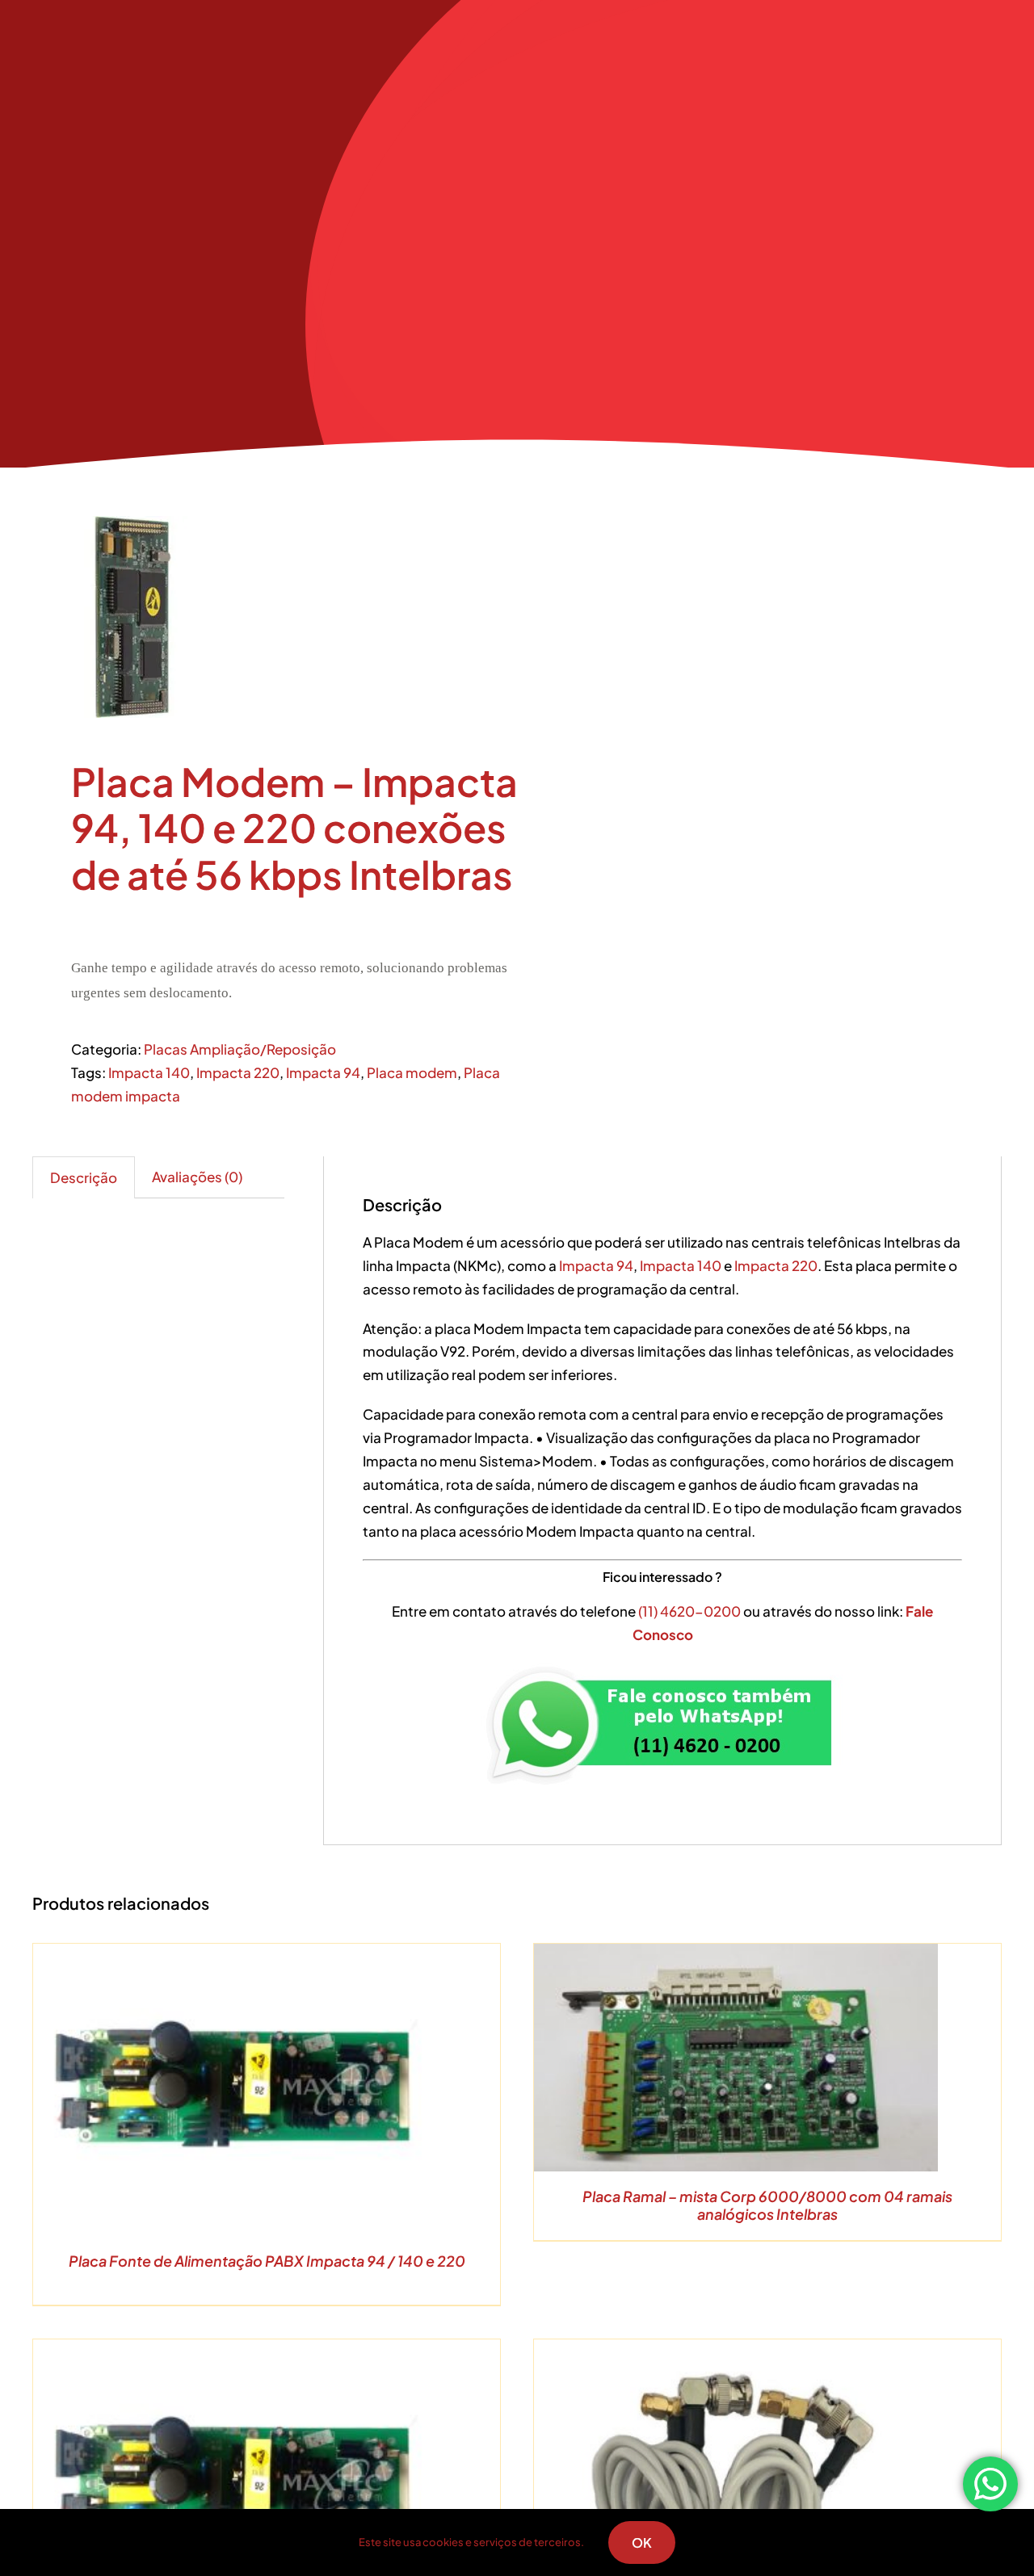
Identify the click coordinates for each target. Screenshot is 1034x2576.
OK (642, 2542)
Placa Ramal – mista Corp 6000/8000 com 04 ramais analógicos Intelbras (767, 2205)
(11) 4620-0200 (691, 1611)
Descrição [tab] (84, 1177)
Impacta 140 (149, 1072)
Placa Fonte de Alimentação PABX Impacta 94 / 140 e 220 (267, 2261)
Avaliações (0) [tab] (197, 1177)
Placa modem (412, 1072)
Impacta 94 (323, 1072)
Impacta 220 (238, 1072)
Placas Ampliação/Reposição (240, 1049)
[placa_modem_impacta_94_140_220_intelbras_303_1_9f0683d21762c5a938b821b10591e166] (265, 617)
